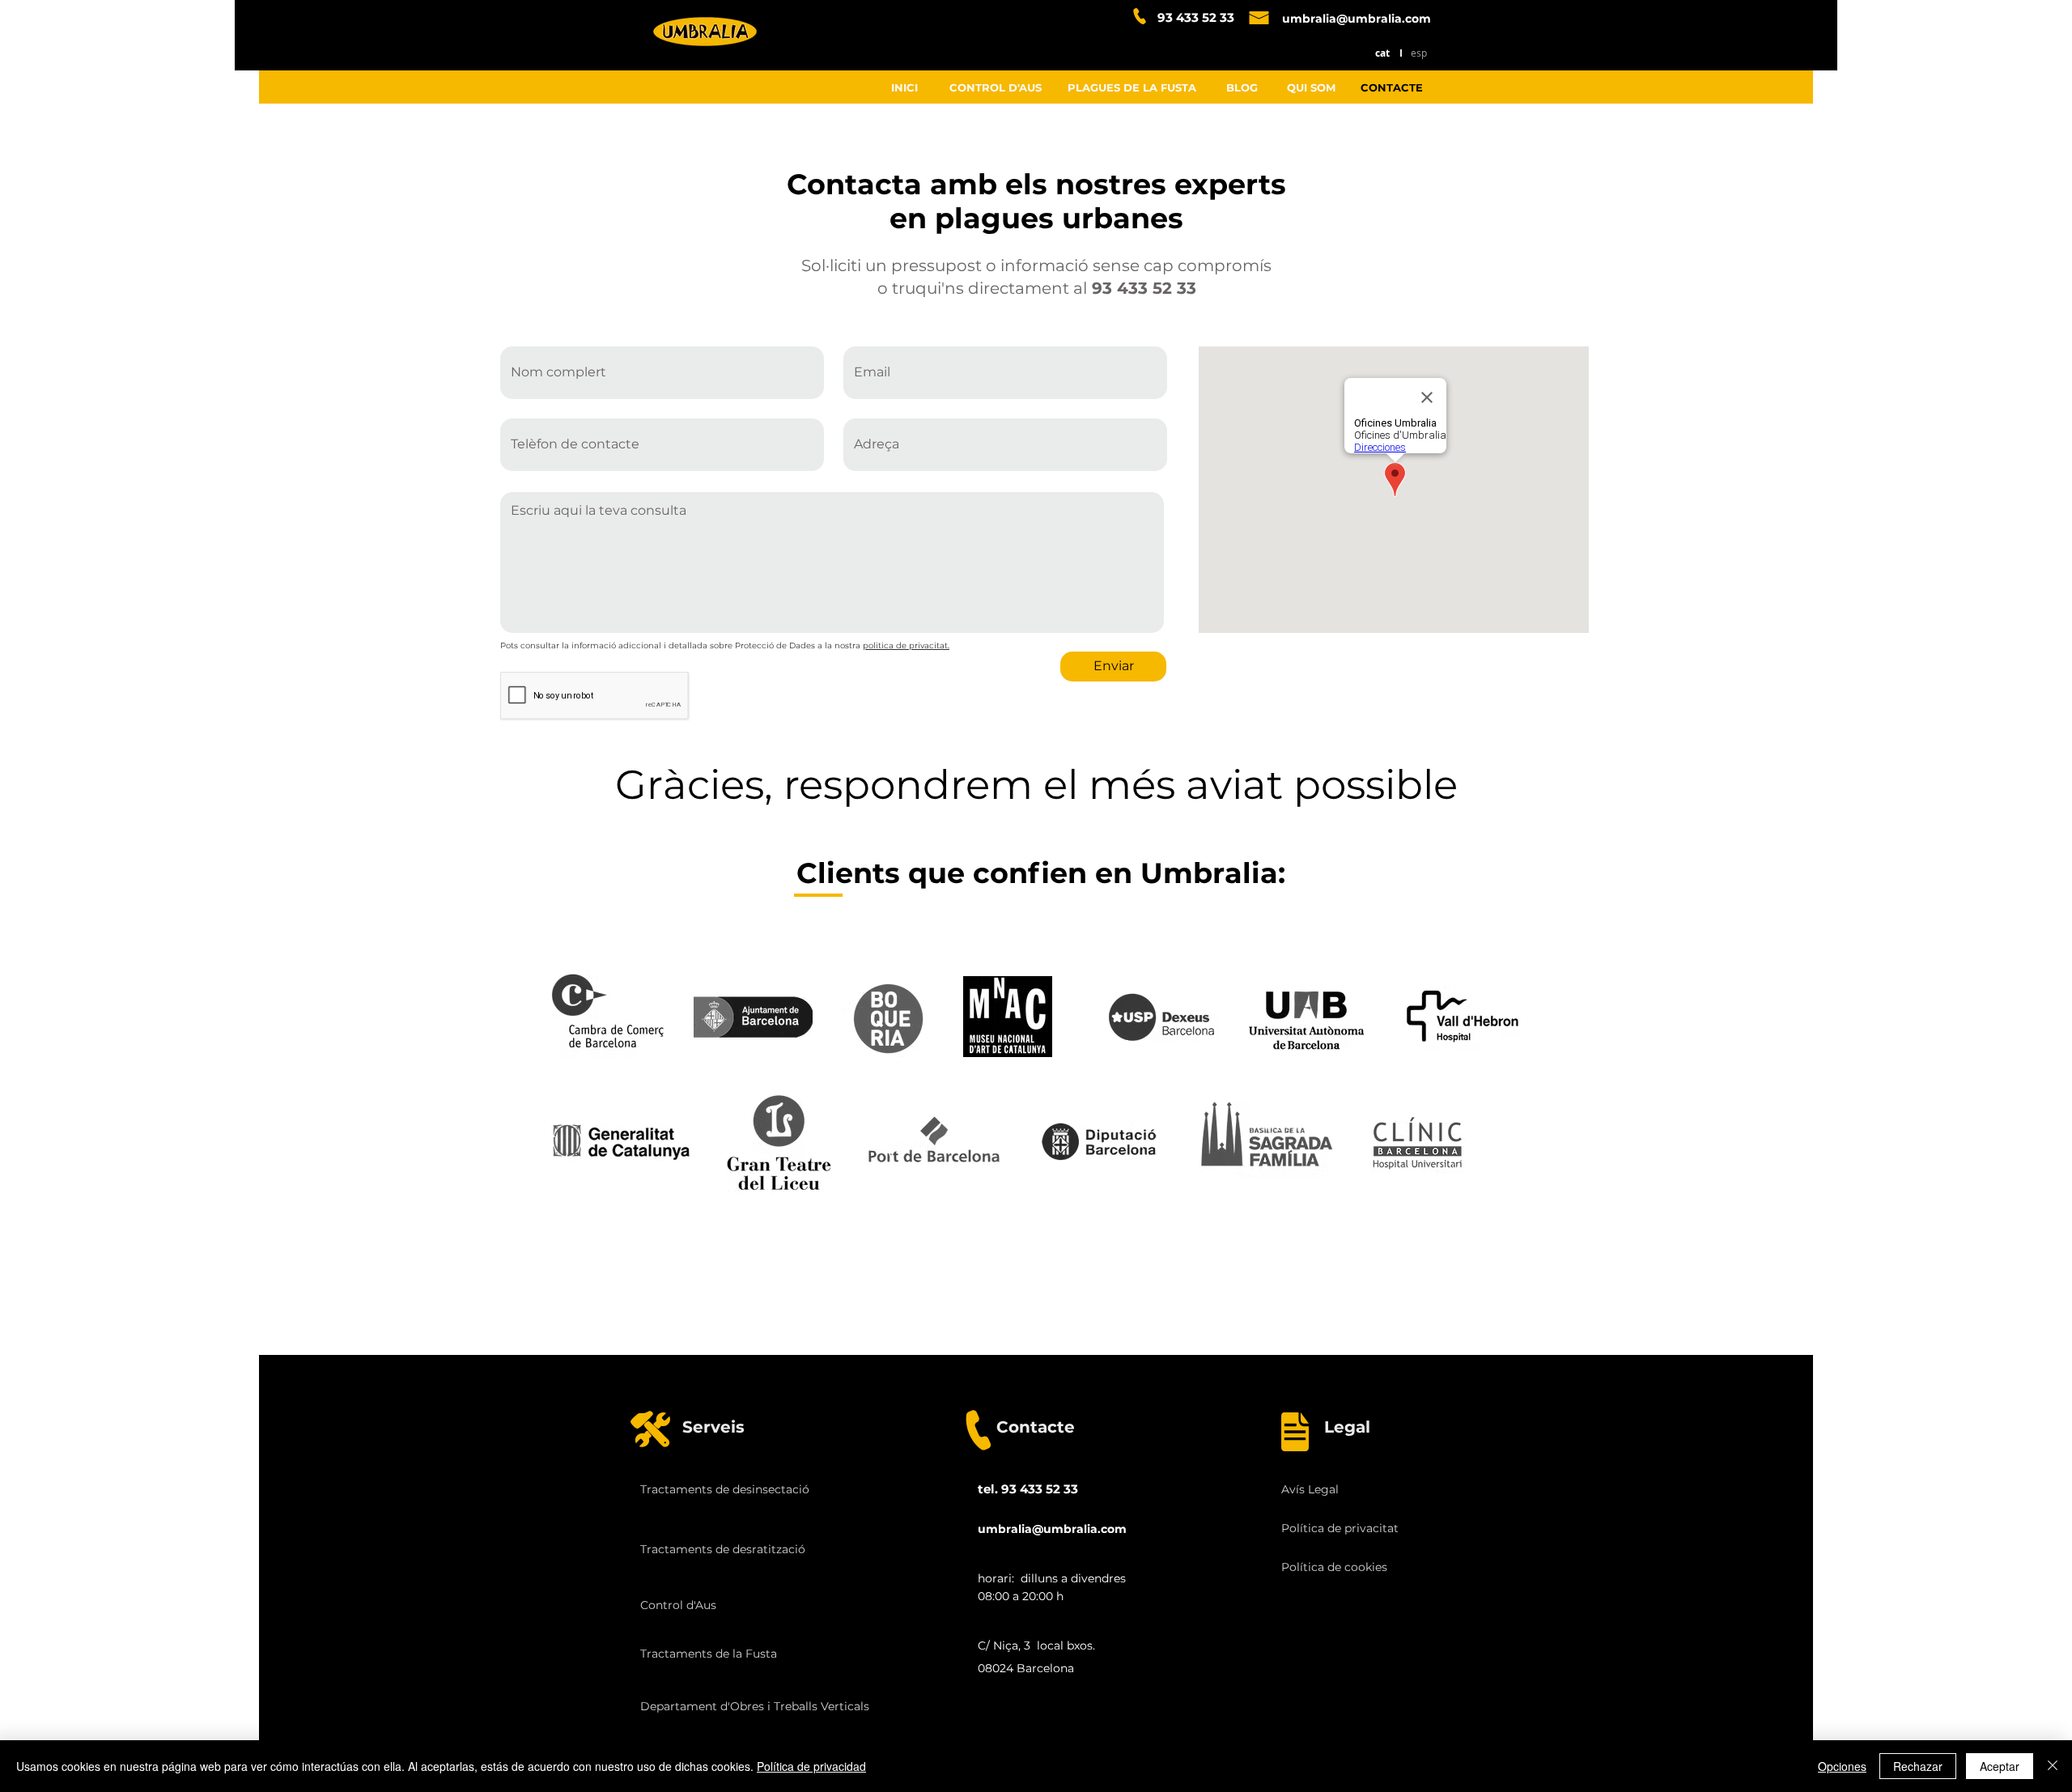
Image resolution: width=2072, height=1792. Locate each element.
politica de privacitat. (906, 645)
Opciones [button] (1842, 1766)
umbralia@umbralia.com (1357, 19)
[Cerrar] (2053, 1766)
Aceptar (2000, 1766)
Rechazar (1918, 1766)
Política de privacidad (811, 1766)
